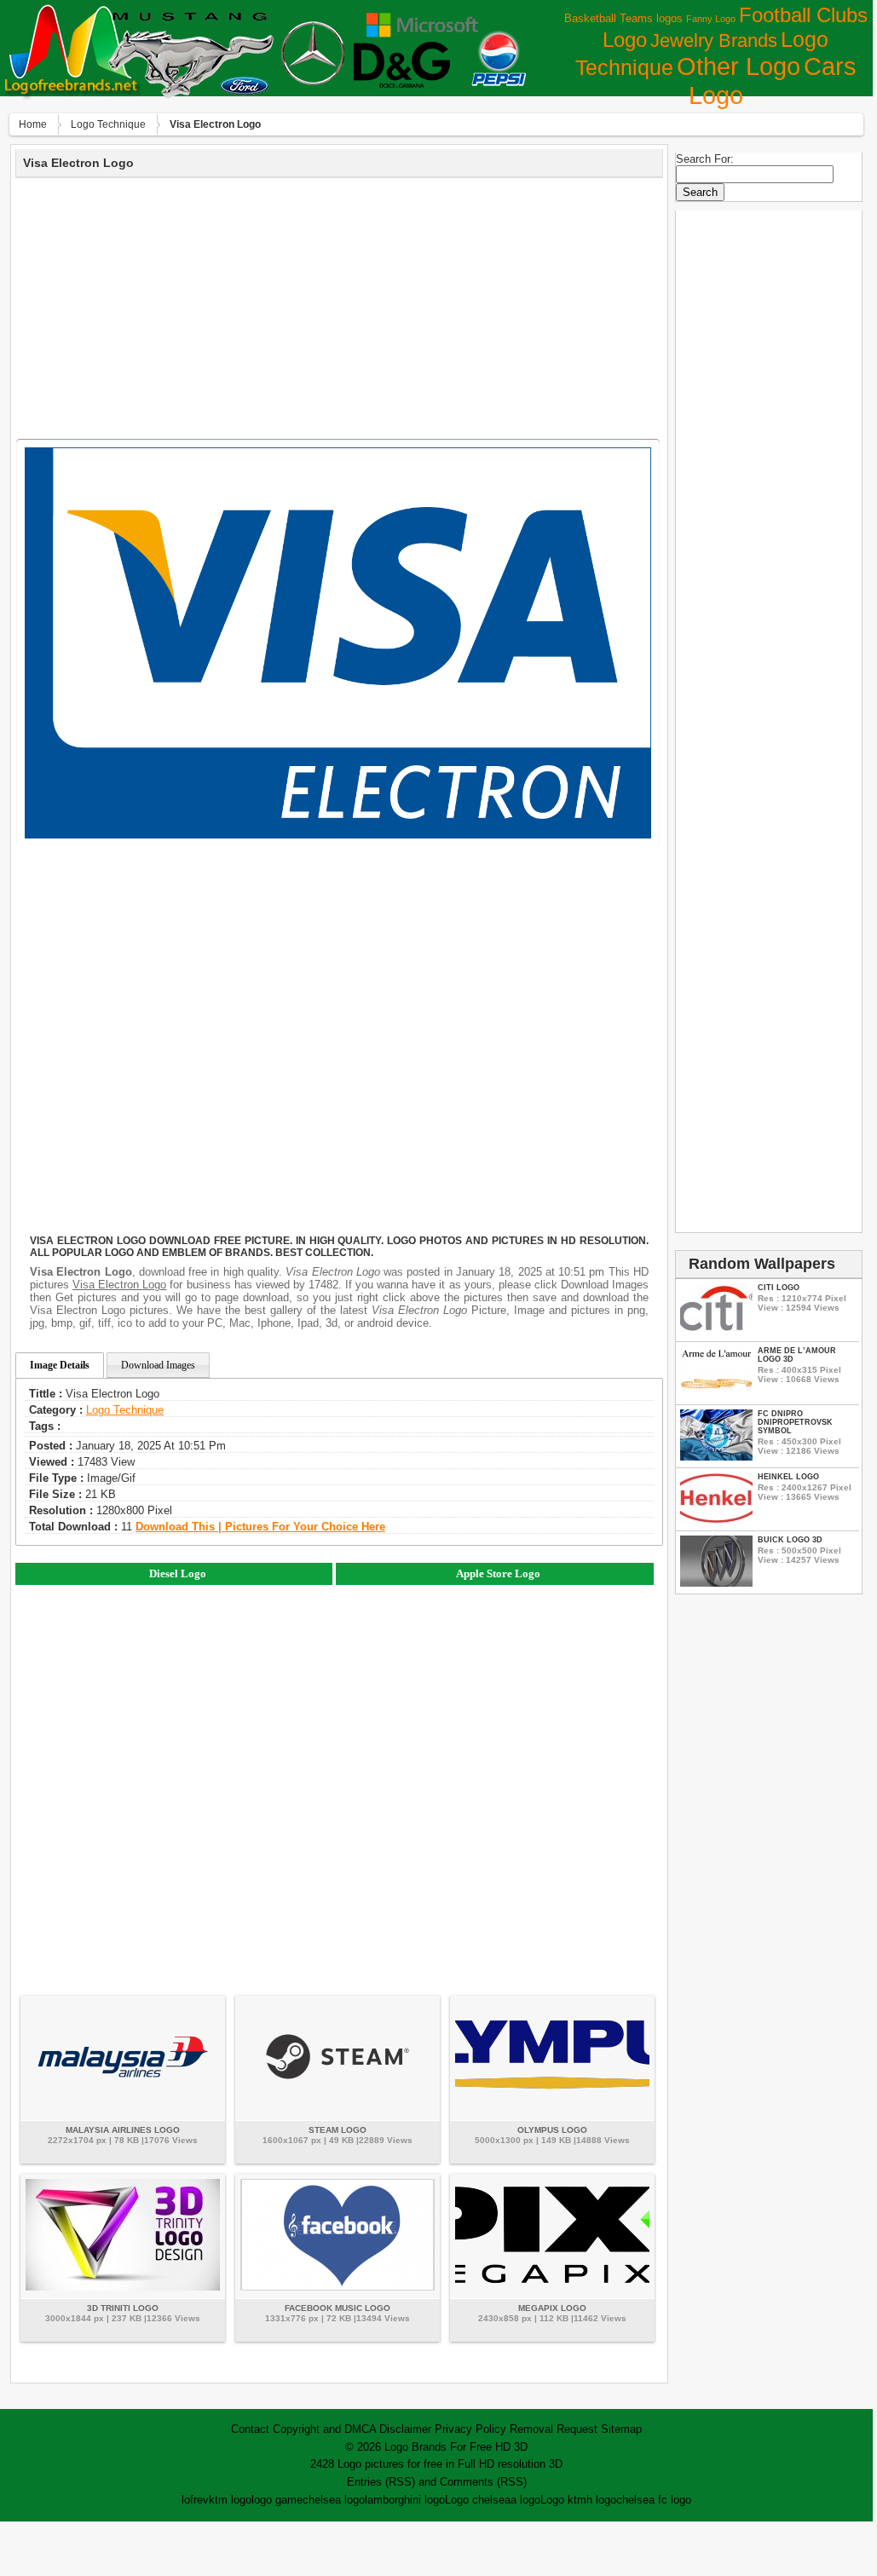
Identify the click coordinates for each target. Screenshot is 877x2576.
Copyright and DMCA (324, 2429)
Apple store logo (498, 1573)
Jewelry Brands (714, 40)
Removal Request (554, 2429)
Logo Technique (108, 124)
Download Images (158, 1365)
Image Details (60, 1365)
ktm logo (230, 2500)
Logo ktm (563, 2500)
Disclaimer (405, 2429)
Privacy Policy (470, 2429)
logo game (277, 2500)
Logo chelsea (478, 2500)
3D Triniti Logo (123, 2308)
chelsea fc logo (654, 2500)
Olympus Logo (552, 2130)
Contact (250, 2429)
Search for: (705, 159)
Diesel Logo (178, 1573)
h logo (601, 2500)
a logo (525, 2500)
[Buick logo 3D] (716, 1583)
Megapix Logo (552, 2308)
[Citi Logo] (716, 1331)
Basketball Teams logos (623, 18)
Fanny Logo (711, 19)
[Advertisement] (339, 306)
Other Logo (739, 66)
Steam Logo (338, 2130)
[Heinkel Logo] (716, 1520)
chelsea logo (334, 2500)
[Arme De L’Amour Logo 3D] (716, 1394)
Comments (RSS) (483, 2482)
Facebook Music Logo (338, 2308)
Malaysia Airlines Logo (123, 2130)
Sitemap (621, 2429)
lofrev (195, 2500)
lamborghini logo (405, 2500)
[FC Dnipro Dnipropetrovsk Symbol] (716, 1457)
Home (33, 124)
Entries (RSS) (381, 2482)
